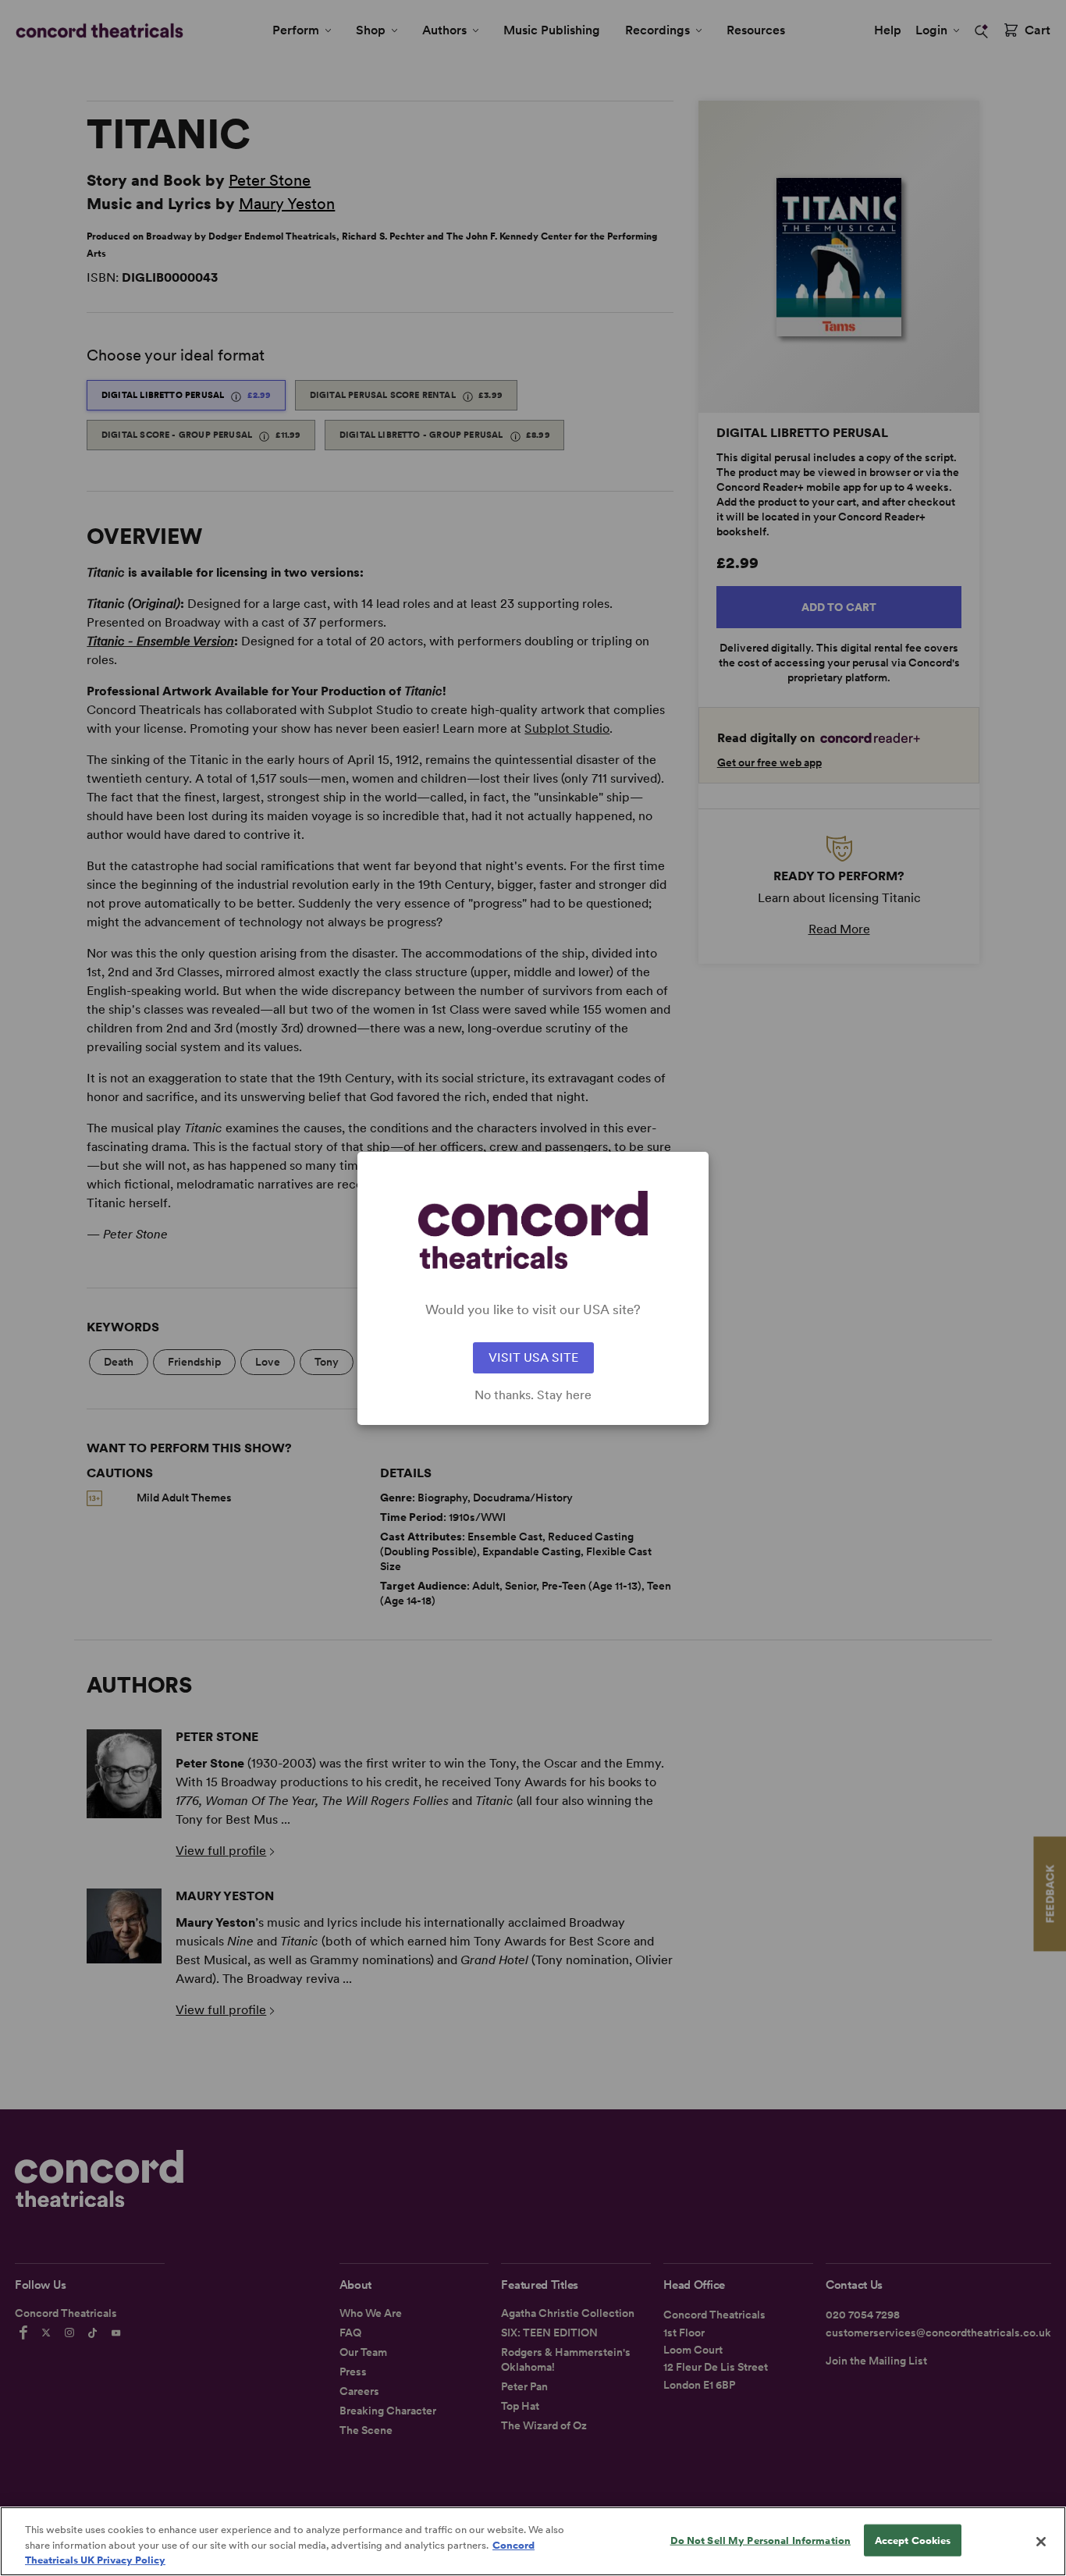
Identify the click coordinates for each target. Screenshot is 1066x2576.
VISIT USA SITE (533, 1357)
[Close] (1041, 2542)
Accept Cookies (913, 2540)
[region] (533, 2541)
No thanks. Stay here (533, 1395)
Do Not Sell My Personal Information (761, 2540)
